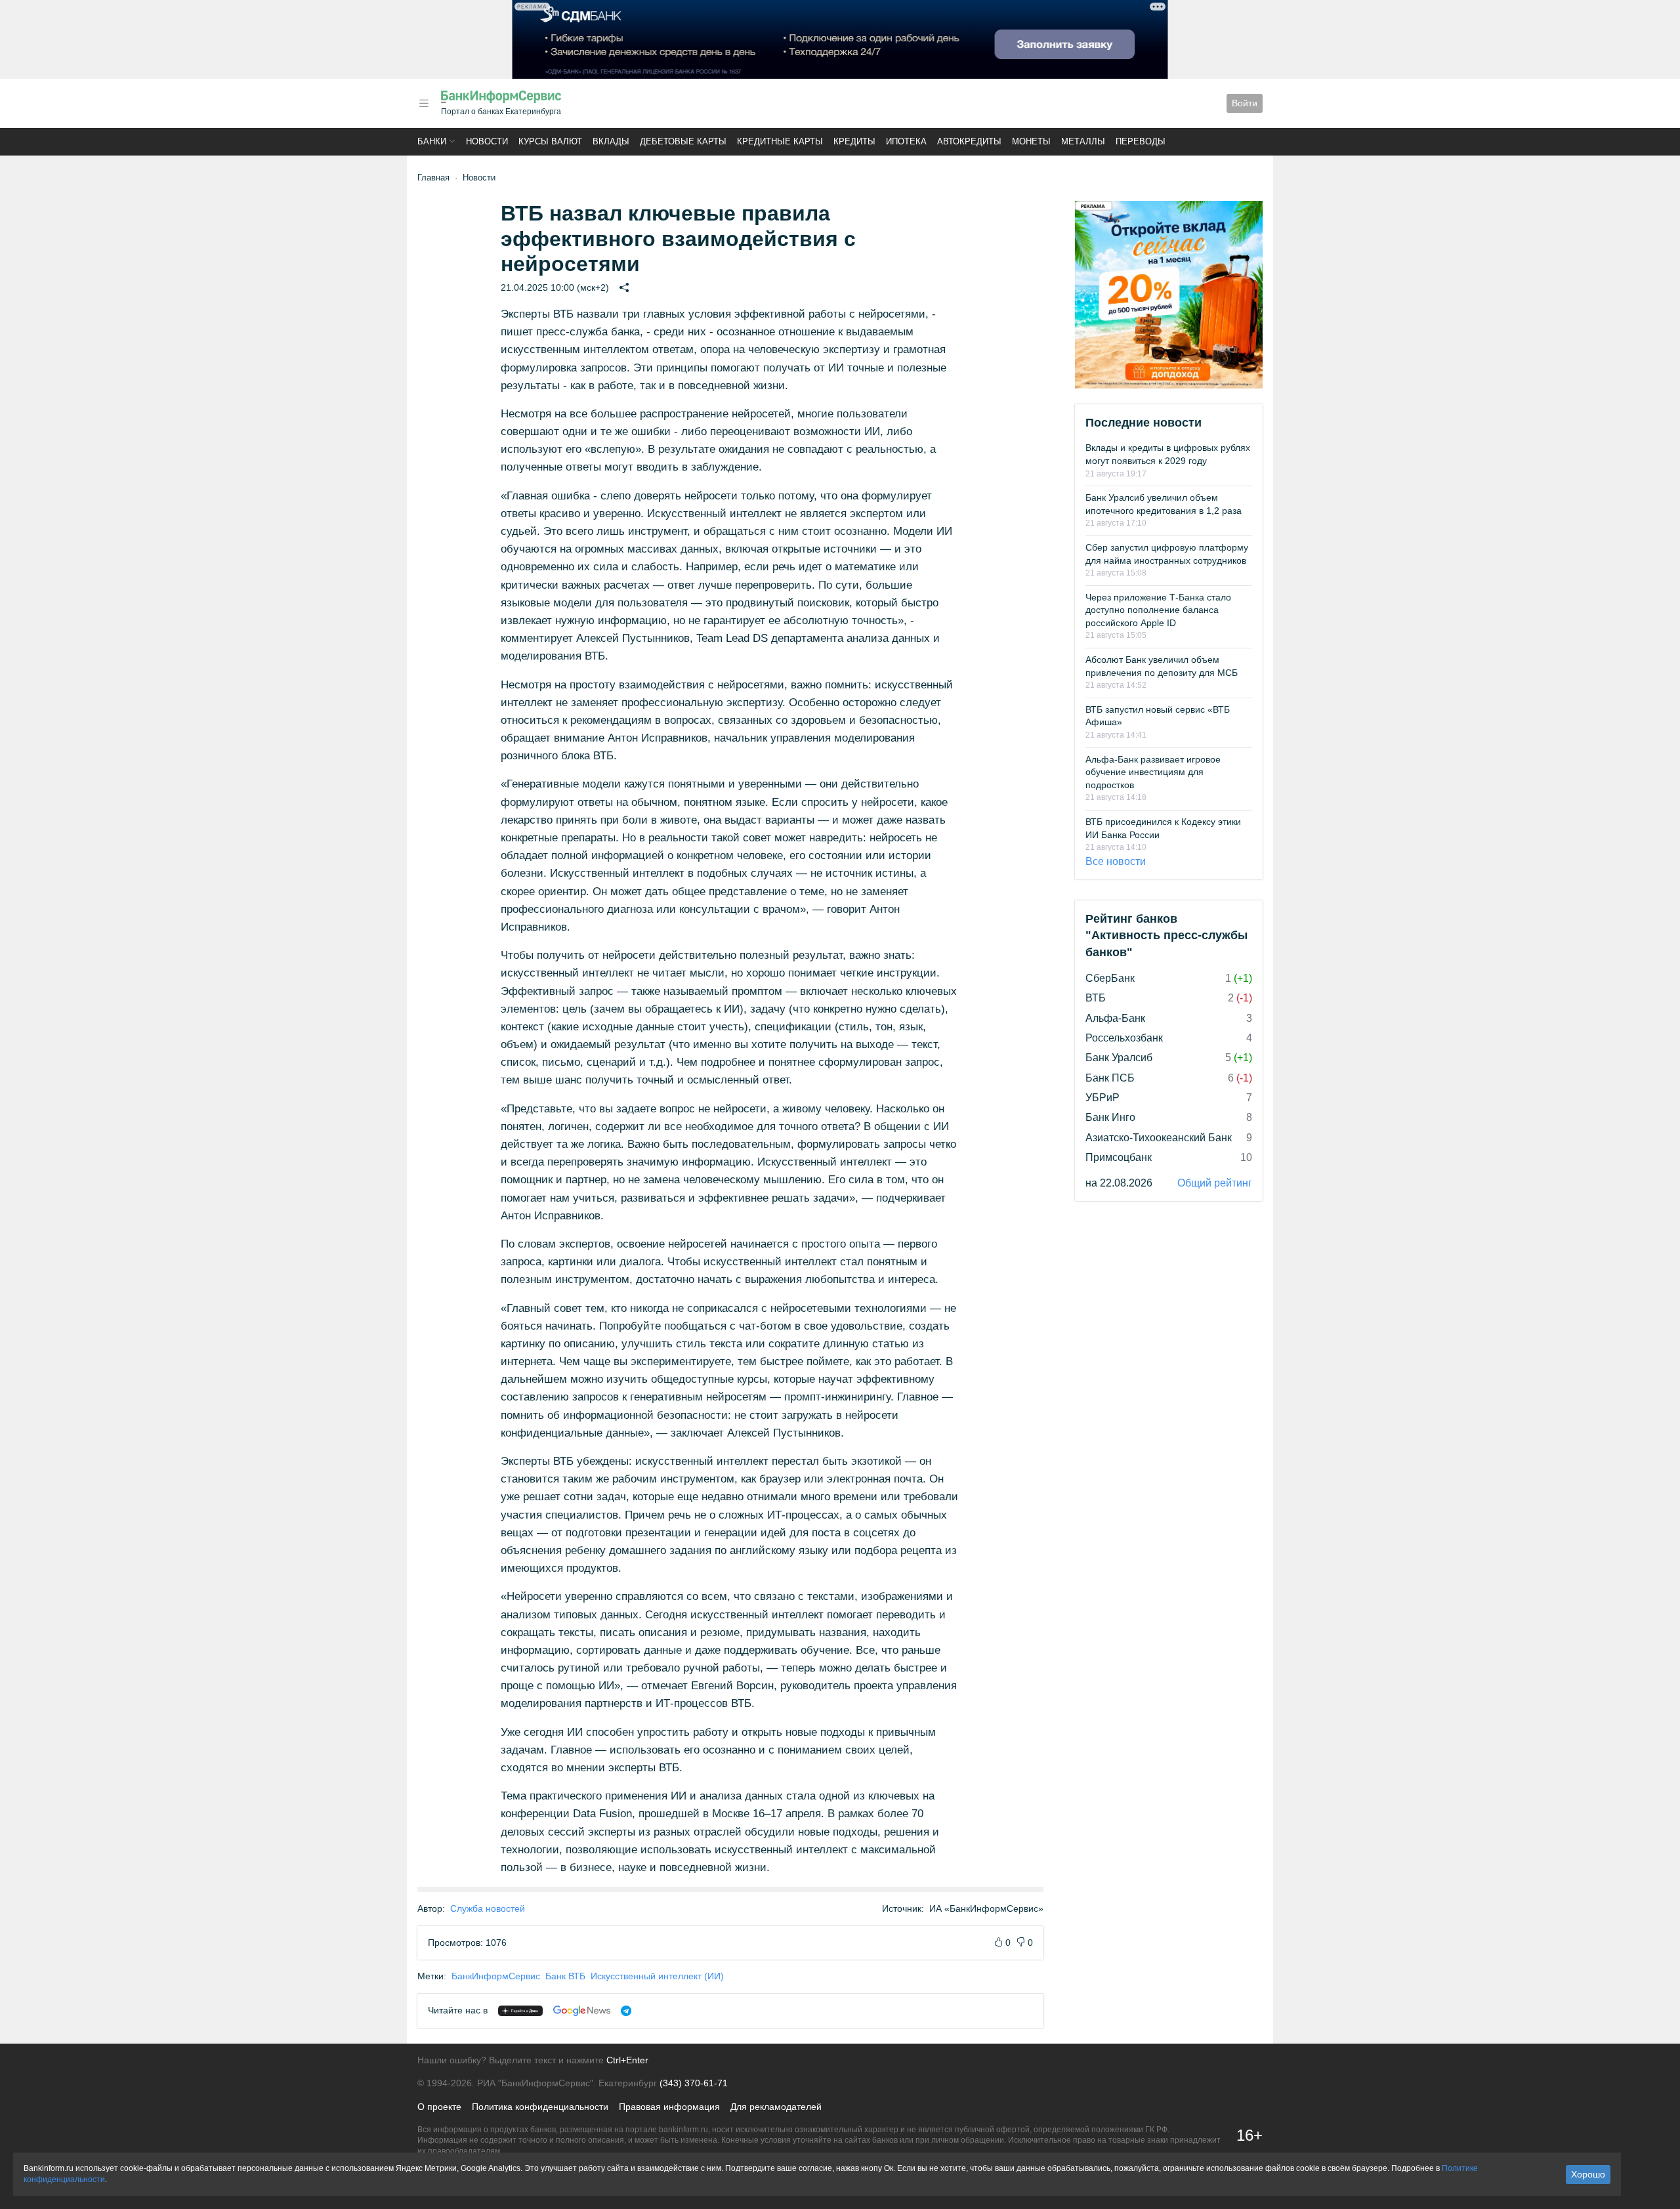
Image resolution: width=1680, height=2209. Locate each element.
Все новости (1116, 861)
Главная (433, 178)
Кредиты (854, 141)
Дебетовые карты (683, 141)
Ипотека (906, 141)
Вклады (611, 141)
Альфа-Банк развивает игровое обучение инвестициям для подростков (1153, 772)
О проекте (439, 2107)
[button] (424, 103)
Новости (487, 141)
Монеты (1031, 141)
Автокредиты (969, 141)
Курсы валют (550, 141)
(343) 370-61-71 (694, 2083)
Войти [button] (1245, 103)
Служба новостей (488, 1908)
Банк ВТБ (565, 1976)
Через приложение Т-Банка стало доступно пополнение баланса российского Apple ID (1158, 610)
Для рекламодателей (776, 2107)
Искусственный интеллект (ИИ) (657, 1976)
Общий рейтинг (1215, 1183)
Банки (432, 141)
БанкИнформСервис (496, 1976)
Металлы (1083, 141)
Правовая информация (669, 2107)
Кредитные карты (780, 141)
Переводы (1141, 141)
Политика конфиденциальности (540, 2107)
